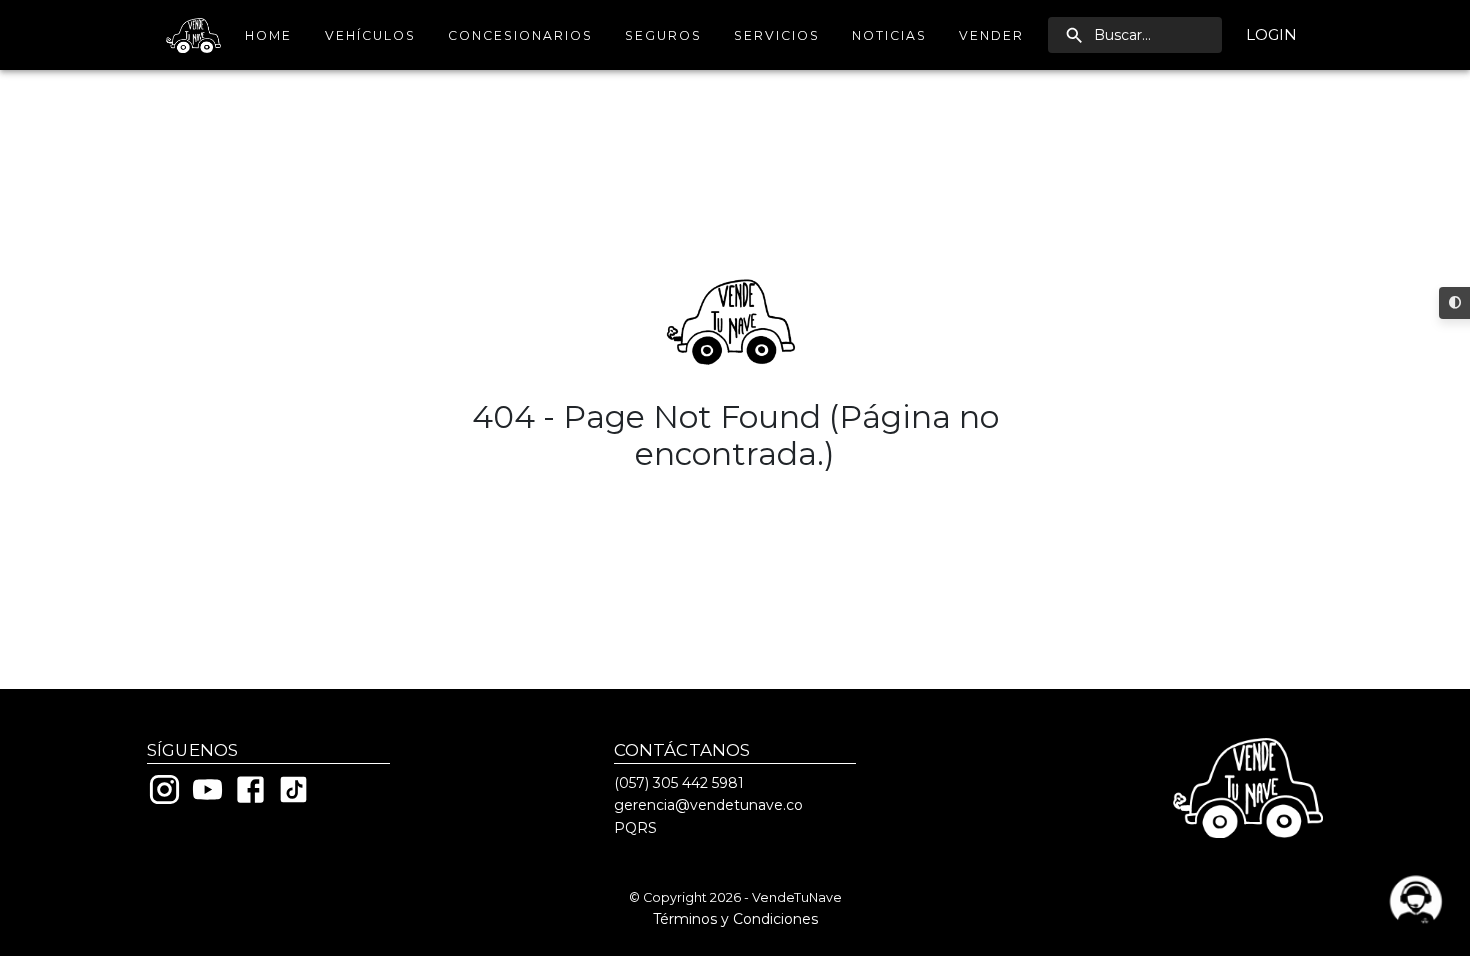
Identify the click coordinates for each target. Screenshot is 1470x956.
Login (1271, 34)
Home (268, 35)
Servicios (777, 35)
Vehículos (370, 35)
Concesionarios (520, 35)
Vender (991, 35)
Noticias (889, 35)
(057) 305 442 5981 (679, 783)
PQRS (635, 828)
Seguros (663, 35)
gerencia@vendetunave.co (708, 805)
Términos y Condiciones (735, 919)
